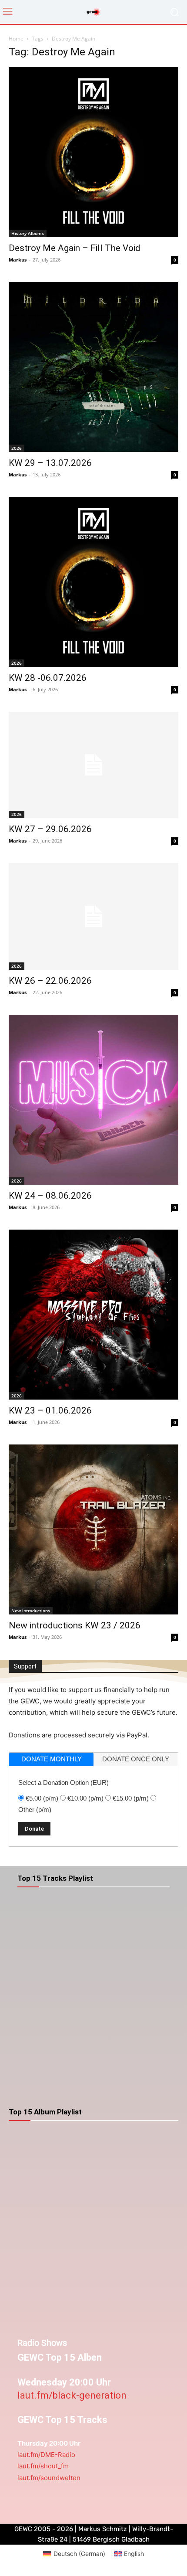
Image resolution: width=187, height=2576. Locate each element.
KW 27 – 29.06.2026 (50, 829)
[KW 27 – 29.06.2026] (93, 765)
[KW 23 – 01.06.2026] (93, 1315)
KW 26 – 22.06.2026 (50, 981)
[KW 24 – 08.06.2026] (93, 1100)
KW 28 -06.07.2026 (48, 678)
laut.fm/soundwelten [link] (49, 2478)
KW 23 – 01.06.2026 (50, 1410)
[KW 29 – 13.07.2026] (93, 367)
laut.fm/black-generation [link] (72, 2395)
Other (35, 1810)
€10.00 (85, 1798)
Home (16, 39)
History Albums (28, 233)
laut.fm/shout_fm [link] (43, 2466)
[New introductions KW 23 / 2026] (93, 1529)
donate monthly (52, 1759)
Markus (18, 260)
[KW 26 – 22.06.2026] (93, 916)
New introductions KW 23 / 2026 (75, 1625)
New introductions (31, 1611)
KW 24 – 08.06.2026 (50, 1196)
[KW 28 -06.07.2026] (93, 582)
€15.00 (131, 1798)
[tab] (51, 1759)
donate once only (136, 1759)
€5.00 (42, 1798)
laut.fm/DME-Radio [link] (46, 2455)
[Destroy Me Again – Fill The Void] (93, 152)
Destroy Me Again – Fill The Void (75, 248)
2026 (17, 448)
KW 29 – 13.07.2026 (50, 463)
